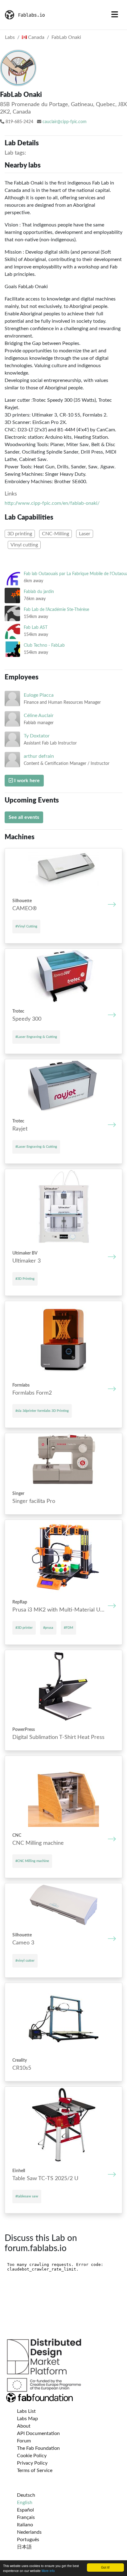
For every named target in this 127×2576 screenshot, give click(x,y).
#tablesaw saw (27, 2196)
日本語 (24, 2547)
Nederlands (29, 2532)
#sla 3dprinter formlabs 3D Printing (42, 1411)
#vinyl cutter (25, 1961)
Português (28, 2540)
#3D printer (24, 1628)
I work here (26, 781)
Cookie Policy (32, 2456)
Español (25, 2510)
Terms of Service (35, 2470)
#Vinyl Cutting (26, 926)
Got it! (105, 2567)
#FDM (68, 1628)
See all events (24, 817)
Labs (10, 37)
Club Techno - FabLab (44, 645)
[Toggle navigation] (115, 15)
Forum (24, 2441)
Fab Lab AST (36, 627)
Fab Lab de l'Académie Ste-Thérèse (56, 610)
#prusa (48, 1628)
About (24, 2426)
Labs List (26, 2411)
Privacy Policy (32, 2463)
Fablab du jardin (39, 592)
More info (48, 2571)
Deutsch (26, 2495)
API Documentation (38, 2433)
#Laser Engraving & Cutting (36, 1037)
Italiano (25, 2525)
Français (26, 2517)
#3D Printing (25, 1279)
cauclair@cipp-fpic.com (65, 122)
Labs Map (27, 2419)
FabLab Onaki (66, 37)
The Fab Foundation (38, 2448)
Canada (36, 37)
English (25, 2503)
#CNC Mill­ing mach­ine (32, 1861)
